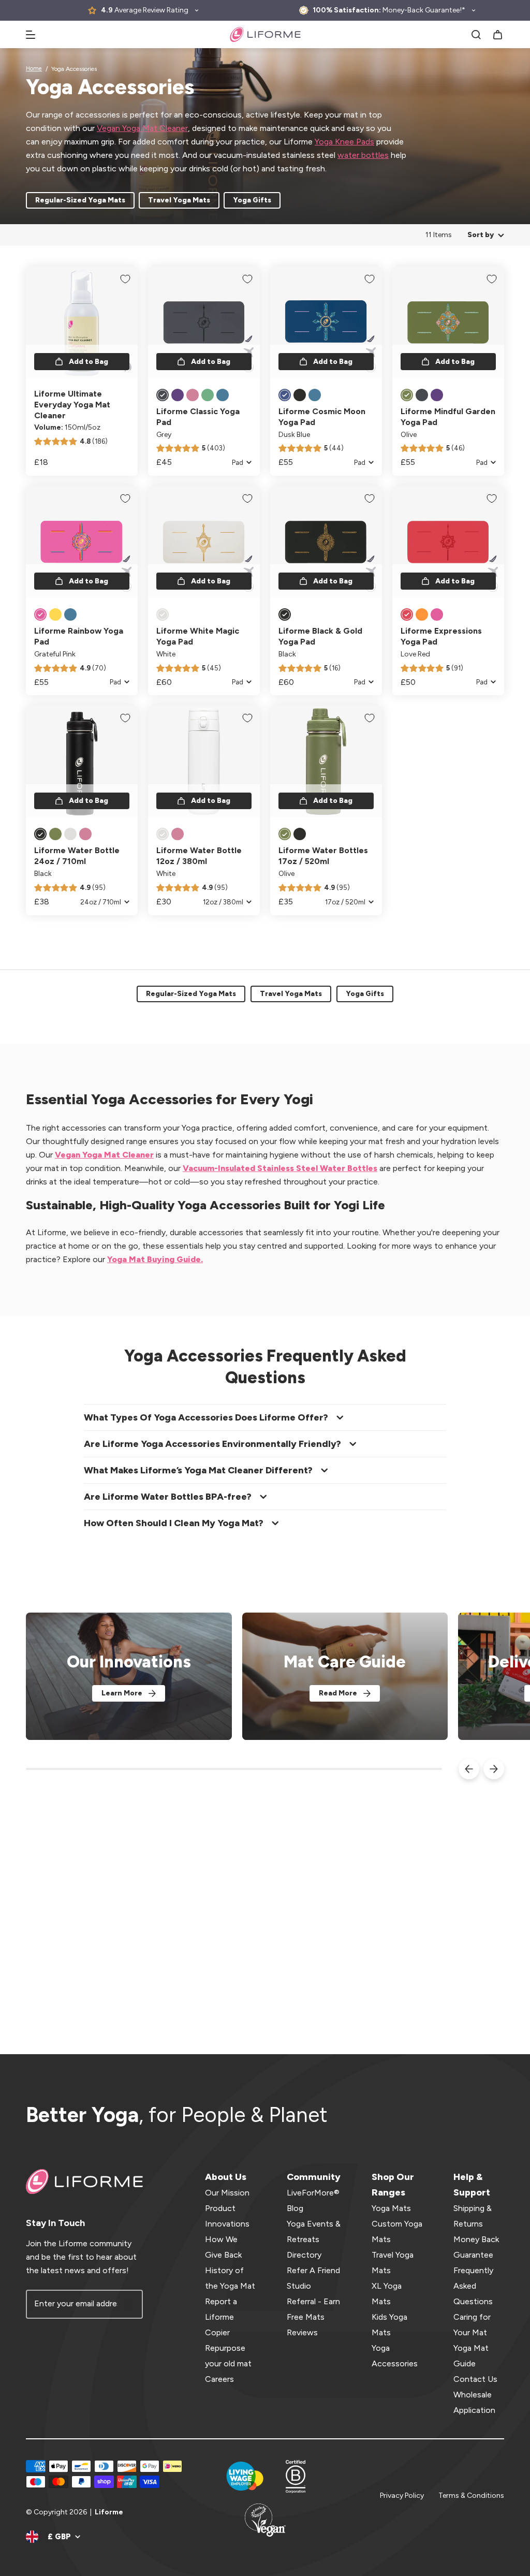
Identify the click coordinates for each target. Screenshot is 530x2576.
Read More (338, 1693)
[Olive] (407, 395)
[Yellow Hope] (55, 614)
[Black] (300, 395)
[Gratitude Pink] (437, 614)
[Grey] (163, 395)
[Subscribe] (128, 2304)
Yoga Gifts (252, 200)
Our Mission (227, 2193)
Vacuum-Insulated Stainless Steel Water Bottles (280, 1168)
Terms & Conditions (471, 2495)
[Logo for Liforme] (265, 34)
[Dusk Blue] (285, 395)
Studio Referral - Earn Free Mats (313, 2301)
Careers (219, 2379)
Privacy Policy (402, 2495)
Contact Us (475, 2379)
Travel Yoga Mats (179, 200)
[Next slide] (494, 1769)
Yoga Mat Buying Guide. (155, 1259)
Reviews (302, 2332)
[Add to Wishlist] (125, 279)
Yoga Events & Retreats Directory (314, 2239)
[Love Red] (407, 614)
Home (34, 69)
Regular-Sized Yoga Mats (80, 200)
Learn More (122, 1693)
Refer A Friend (313, 2270)
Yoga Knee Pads (344, 142)
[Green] (208, 395)
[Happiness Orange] (422, 614)
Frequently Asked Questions (473, 2286)
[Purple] (178, 395)
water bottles (363, 155)
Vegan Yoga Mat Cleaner (142, 128)
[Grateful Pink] (40, 614)
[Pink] (193, 395)
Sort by (481, 235)
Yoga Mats (391, 2208)
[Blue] (223, 395)
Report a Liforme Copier (221, 2317)
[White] (163, 614)
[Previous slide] (469, 1769)
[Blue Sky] (70, 614)
